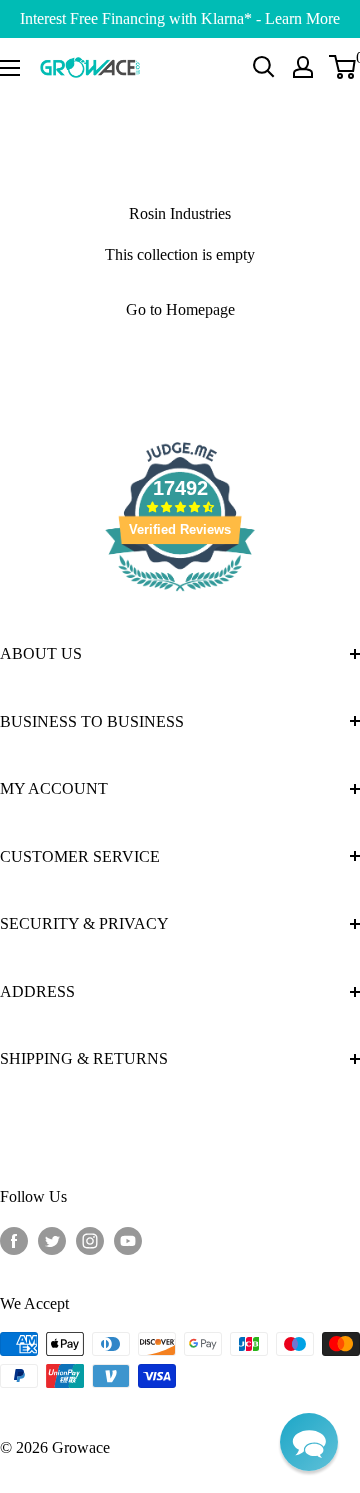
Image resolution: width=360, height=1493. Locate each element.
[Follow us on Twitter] (52, 1240)
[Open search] (264, 67)
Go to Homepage (180, 309)
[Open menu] (10, 68)
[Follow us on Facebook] (14, 1240)
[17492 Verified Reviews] (180, 594)
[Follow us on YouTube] (128, 1240)
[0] (343, 67)
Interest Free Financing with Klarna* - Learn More (180, 18)
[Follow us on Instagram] (90, 1240)
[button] (309, 1442)
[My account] (303, 67)
